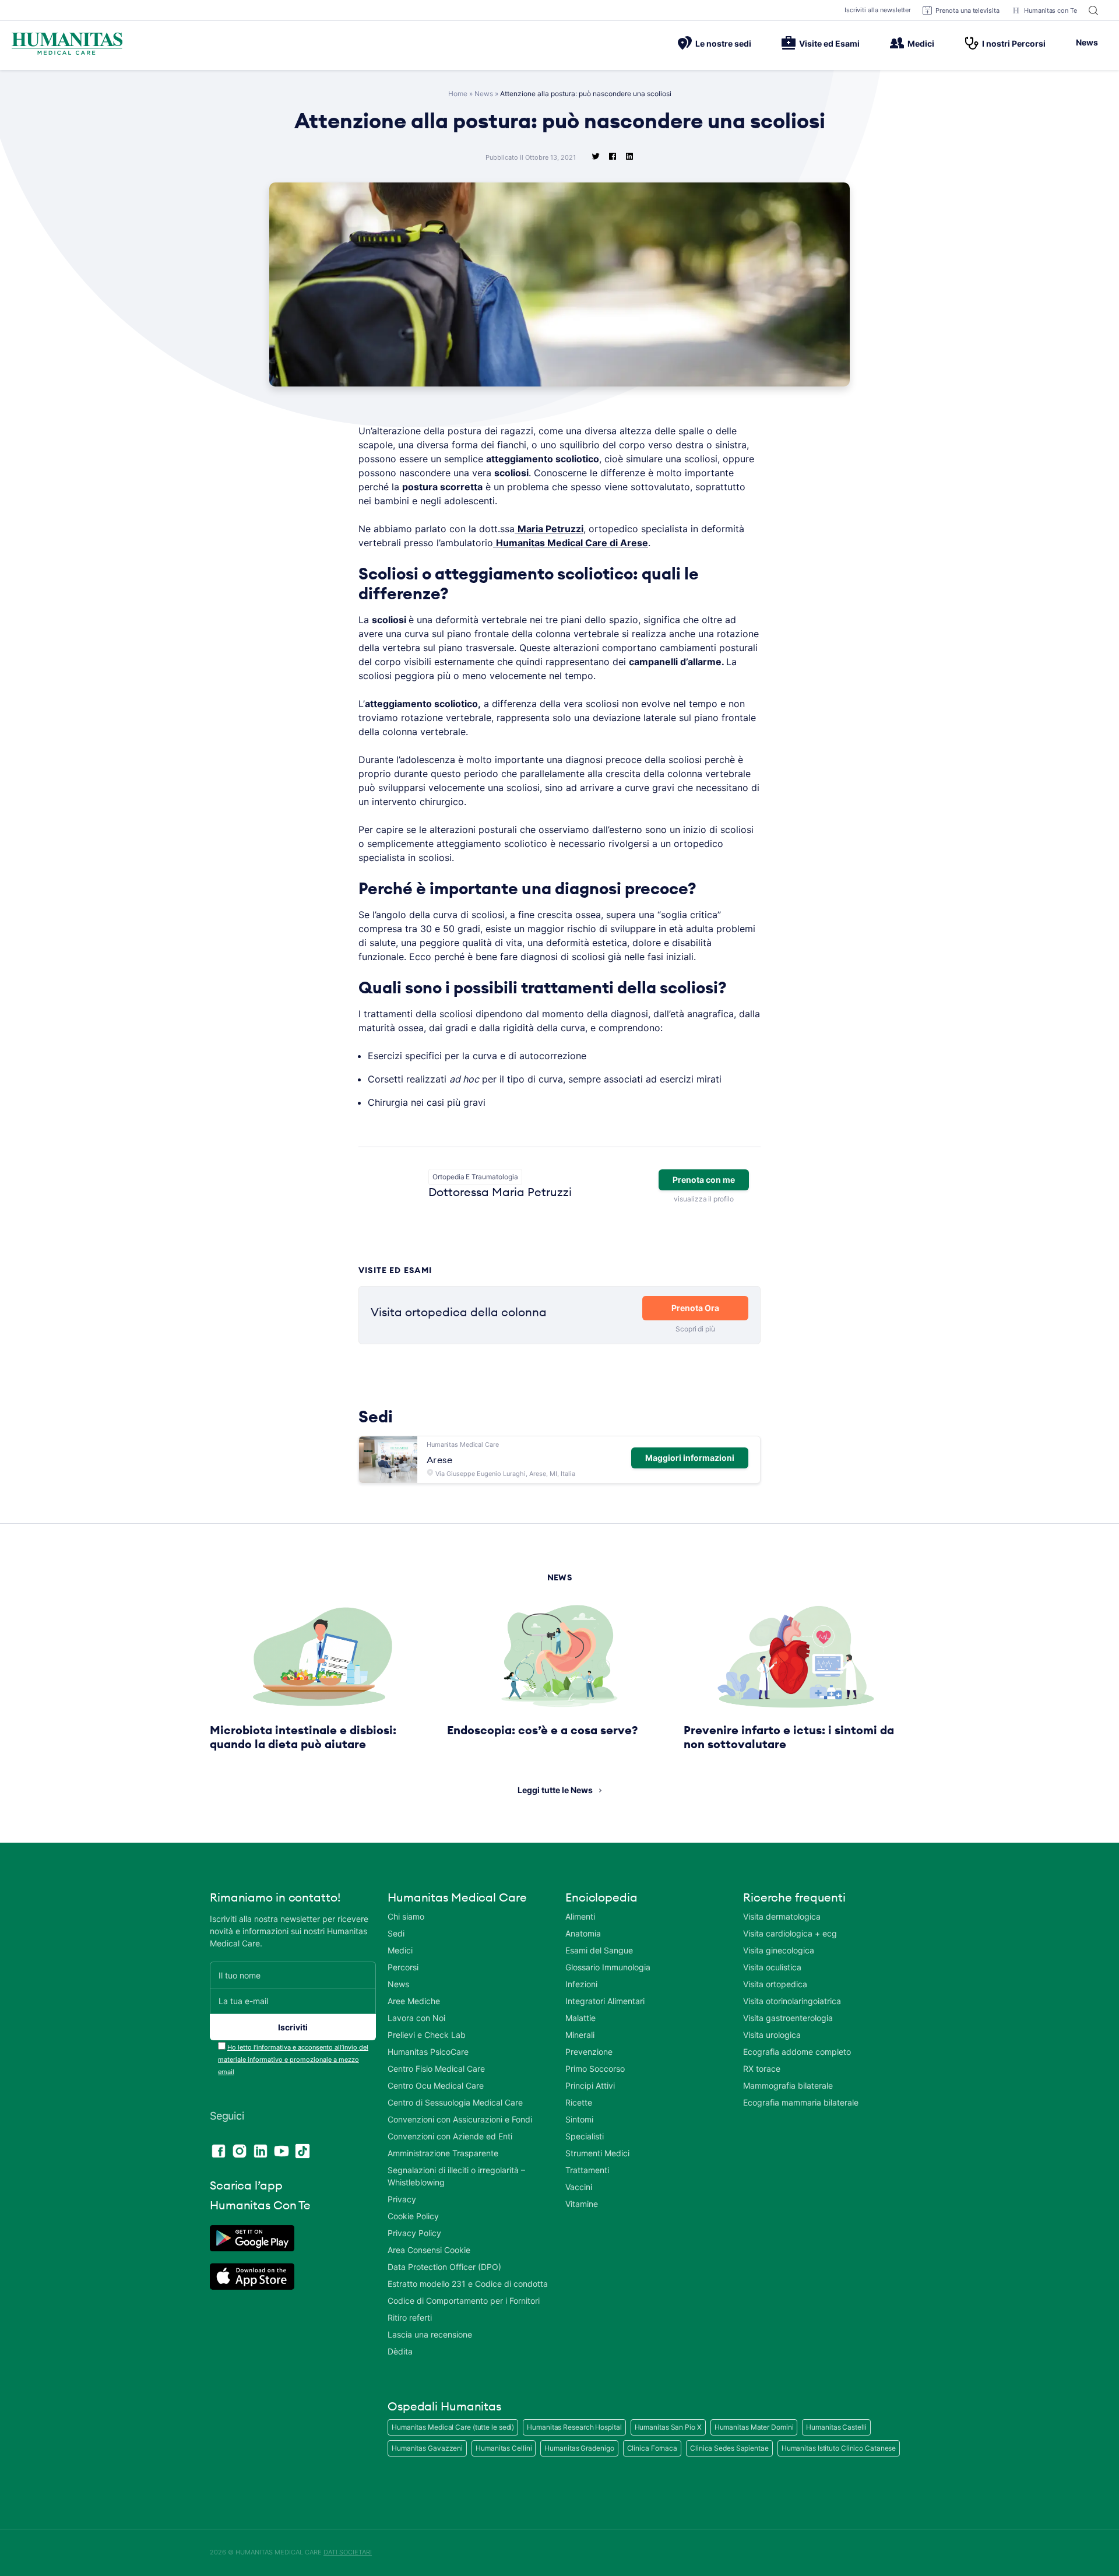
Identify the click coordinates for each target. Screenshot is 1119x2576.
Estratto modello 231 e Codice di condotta (468, 2284)
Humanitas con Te (1051, 10)
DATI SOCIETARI (348, 2552)
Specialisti (585, 2136)
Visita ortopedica (775, 1984)
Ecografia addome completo (797, 2052)
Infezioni (581, 1984)
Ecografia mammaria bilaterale (801, 2102)
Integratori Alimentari (605, 2001)
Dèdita (400, 2351)
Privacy (402, 2199)
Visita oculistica (772, 1967)
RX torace (762, 2069)
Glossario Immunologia (608, 1967)
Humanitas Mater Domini (754, 2427)
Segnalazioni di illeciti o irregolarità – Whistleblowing (456, 2176)
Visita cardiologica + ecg (790, 1933)
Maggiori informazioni (690, 1458)
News (1087, 42)
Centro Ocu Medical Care (436, 2085)
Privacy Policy (414, 2233)
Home (458, 94)
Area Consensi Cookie (429, 2250)
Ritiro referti (410, 2317)
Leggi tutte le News (555, 1790)
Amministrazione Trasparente (443, 2153)
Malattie (580, 2018)
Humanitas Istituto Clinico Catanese (839, 2448)
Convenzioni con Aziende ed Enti (450, 2136)
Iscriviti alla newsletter (878, 10)
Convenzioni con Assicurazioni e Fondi (460, 2119)
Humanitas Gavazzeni (427, 2448)
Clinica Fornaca (652, 2448)
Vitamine (582, 2204)
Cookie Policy (413, 2216)
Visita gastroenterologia (788, 2018)
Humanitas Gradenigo (579, 2448)
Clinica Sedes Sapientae (729, 2448)
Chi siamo (406, 1916)
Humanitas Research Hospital (574, 2427)
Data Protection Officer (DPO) (444, 2267)
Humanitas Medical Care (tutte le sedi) (453, 2427)
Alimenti (580, 1916)
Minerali (580, 2035)
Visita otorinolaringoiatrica (792, 2001)
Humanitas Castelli (836, 2427)
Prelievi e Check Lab (427, 2035)
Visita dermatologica (782, 1916)
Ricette (579, 2102)
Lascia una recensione (430, 2334)
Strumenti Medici (597, 2153)
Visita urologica (772, 2035)
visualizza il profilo (703, 1199)
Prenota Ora (695, 1308)
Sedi (396, 1933)
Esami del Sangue (599, 1950)
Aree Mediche (414, 2001)
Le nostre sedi (723, 43)
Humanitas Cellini (504, 2448)
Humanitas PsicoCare (428, 2052)
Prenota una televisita (967, 10)
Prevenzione (589, 2052)
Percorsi (403, 1967)
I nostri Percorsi (1014, 43)
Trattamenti (587, 2170)
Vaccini (579, 2187)
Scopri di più (695, 1329)
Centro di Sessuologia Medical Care (455, 2102)
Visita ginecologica (779, 1950)
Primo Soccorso (595, 2069)
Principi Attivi (590, 2085)
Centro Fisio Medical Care (436, 2069)
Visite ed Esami (829, 43)
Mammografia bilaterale (788, 2085)
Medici (921, 43)
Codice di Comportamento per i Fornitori (464, 2301)
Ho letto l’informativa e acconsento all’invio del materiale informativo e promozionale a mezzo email (293, 2060)
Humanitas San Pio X (668, 2427)
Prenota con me (704, 1180)
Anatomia (583, 1933)
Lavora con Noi (416, 2018)
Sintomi (579, 2119)
